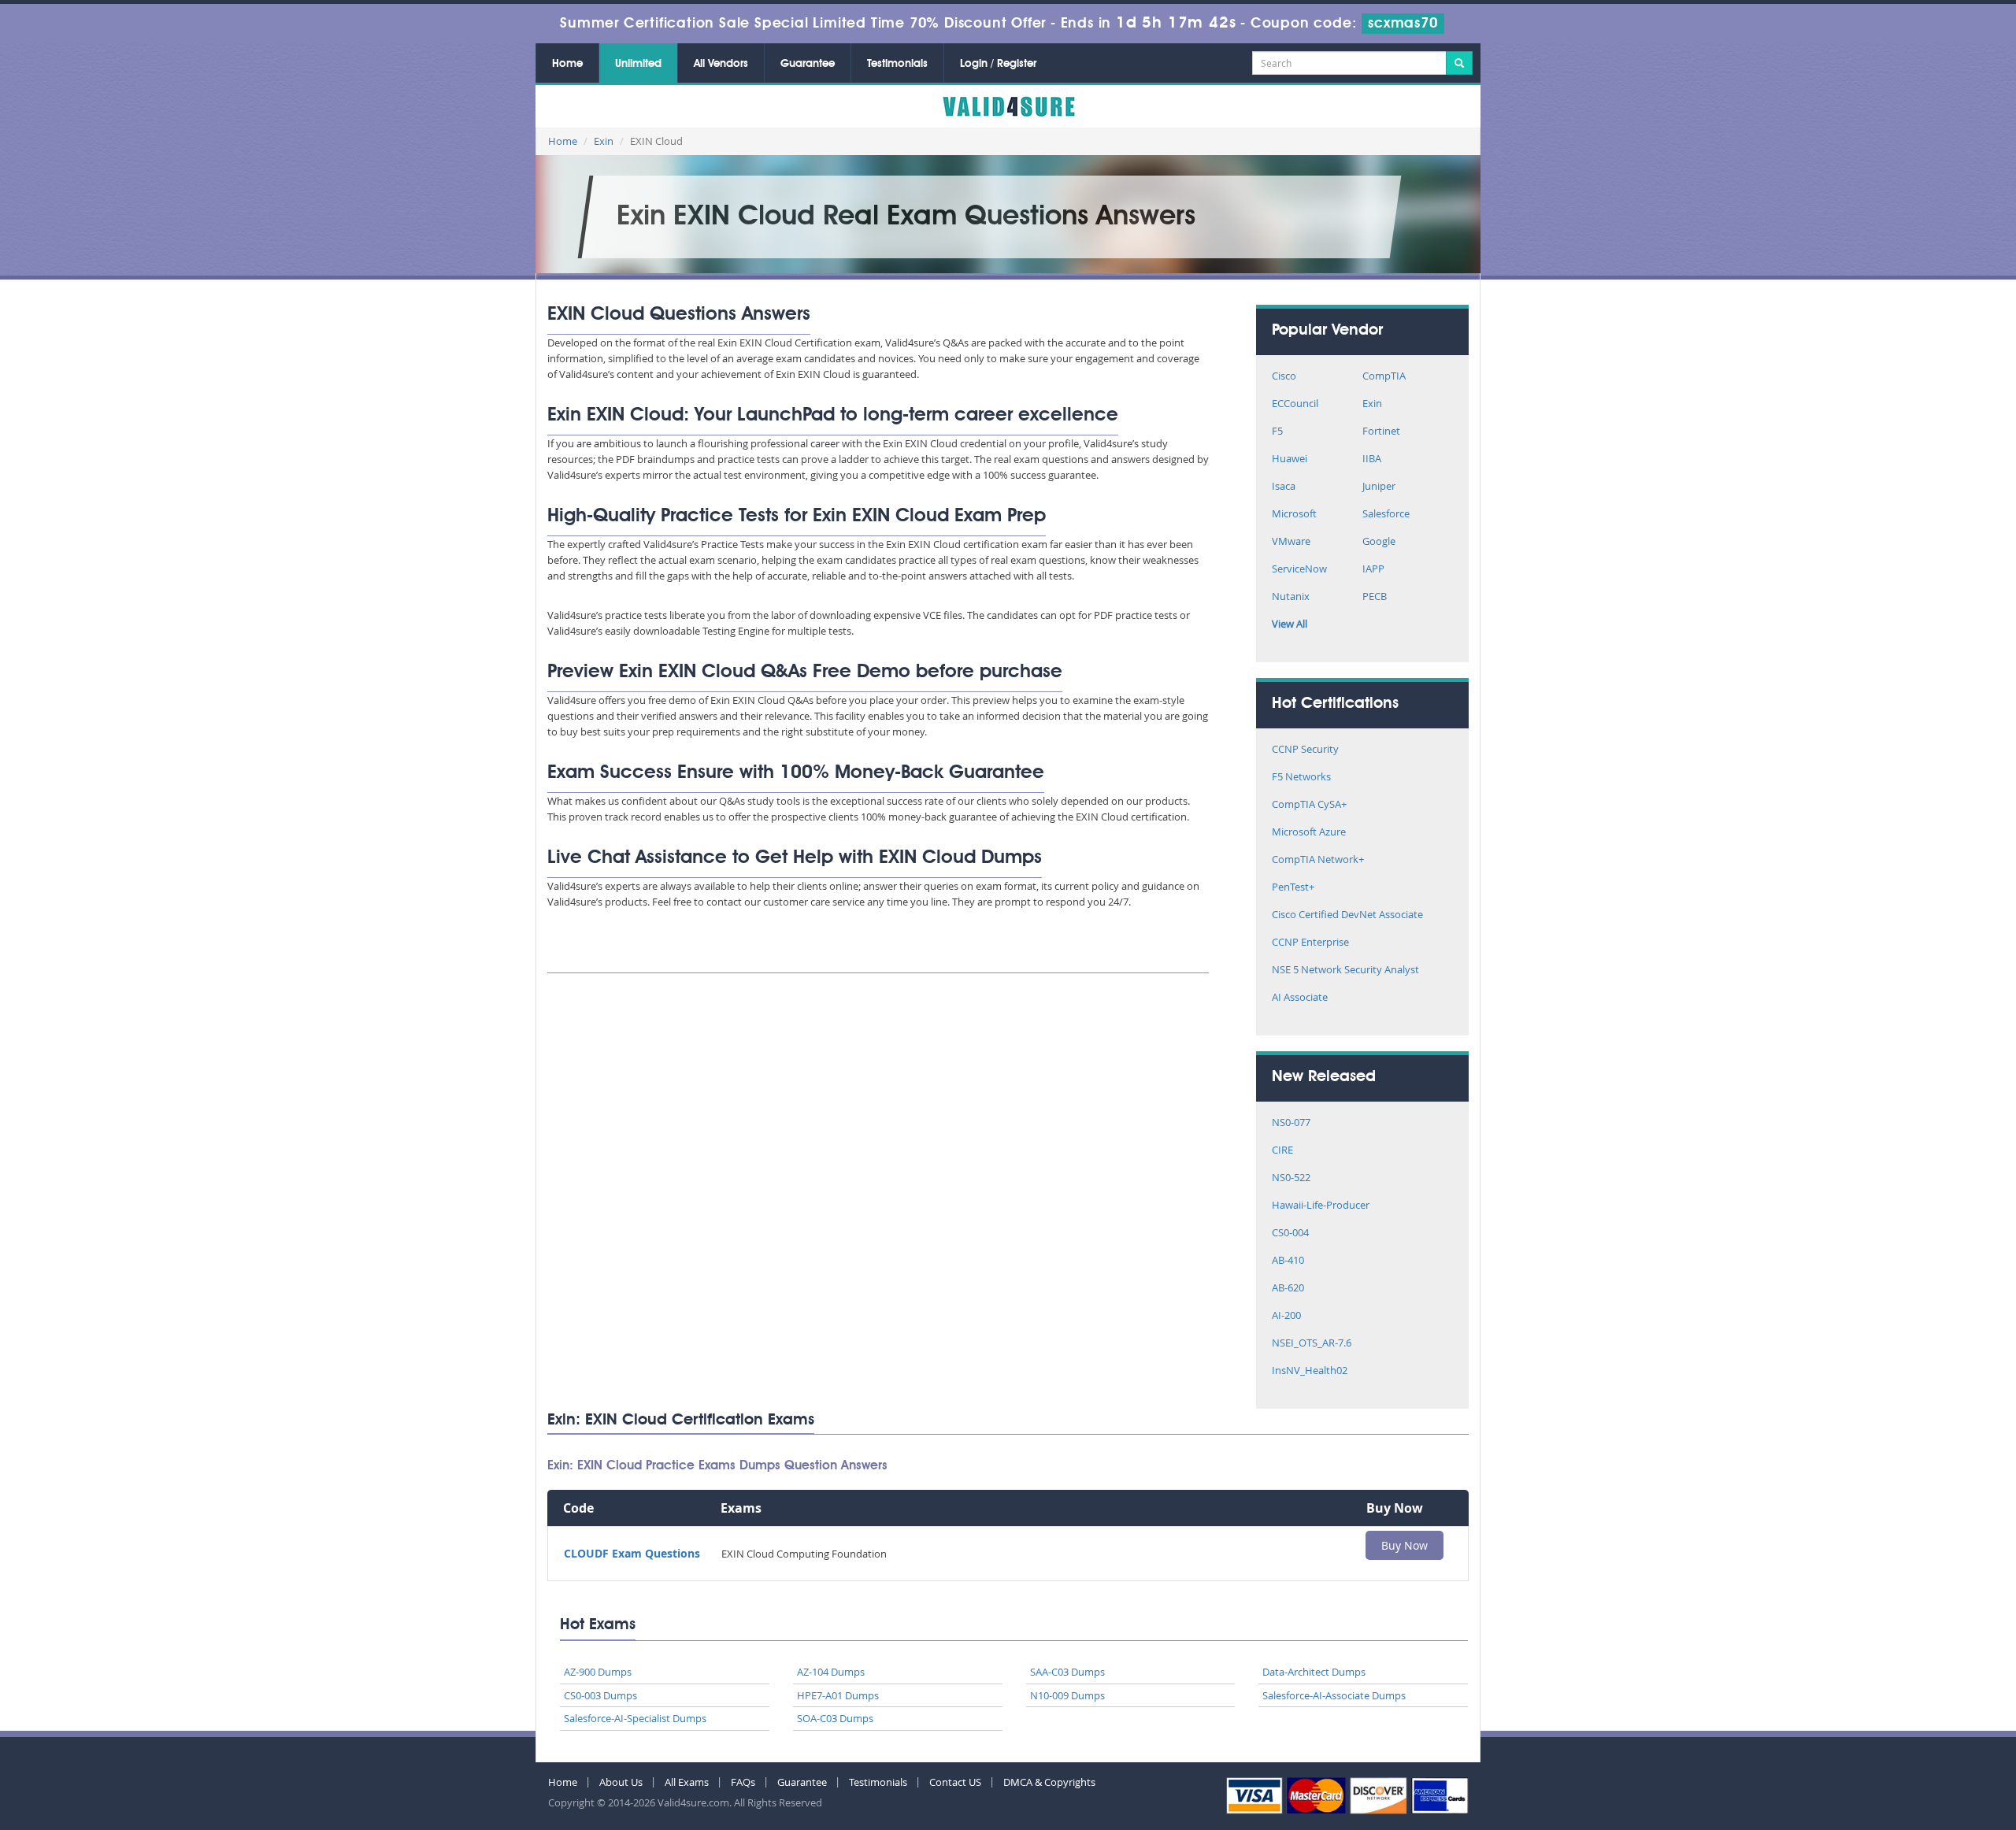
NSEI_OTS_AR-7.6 (1312, 1344)
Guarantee (808, 64)
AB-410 (1288, 1261)
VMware (1291, 542)
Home (567, 64)
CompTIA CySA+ (1309, 805)
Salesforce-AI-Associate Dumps (1334, 1695)
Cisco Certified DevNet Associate (1347, 915)
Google (1379, 542)
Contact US (955, 1782)
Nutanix (1291, 597)
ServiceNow (1299, 570)
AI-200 (1286, 1316)
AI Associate (1300, 998)
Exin (604, 141)
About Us (621, 1782)
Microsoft (1294, 515)
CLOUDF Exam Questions (632, 1553)
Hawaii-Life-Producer (1321, 1206)
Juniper (1379, 487)
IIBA (1372, 459)
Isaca (1284, 487)
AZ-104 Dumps (831, 1672)
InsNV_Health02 (1310, 1371)
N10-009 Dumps (1067, 1695)
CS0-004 (1290, 1234)
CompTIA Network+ (1318, 860)
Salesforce (1386, 515)
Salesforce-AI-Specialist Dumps (635, 1718)
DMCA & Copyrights (1049, 1782)
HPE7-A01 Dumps (838, 1695)
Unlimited (638, 64)
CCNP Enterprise (1310, 943)
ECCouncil (1295, 404)
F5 (1277, 432)
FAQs (743, 1782)
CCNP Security (1305, 750)
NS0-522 (1291, 1178)
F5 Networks (1301, 778)
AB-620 (1288, 1289)
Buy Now (1405, 1545)
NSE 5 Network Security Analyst (1345, 971)
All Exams (687, 1782)
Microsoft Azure (1309, 833)
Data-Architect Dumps (1314, 1672)
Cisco (1284, 377)
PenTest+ (1293, 888)
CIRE (1282, 1151)
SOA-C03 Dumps (835, 1718)
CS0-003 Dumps (600, 1695)
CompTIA (1384, 377)
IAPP (1373, 570)
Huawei (1290, 459)
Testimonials (897, 64)
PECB (1375, 597)
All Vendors (721, 64)
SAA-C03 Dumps (1067, 1672)
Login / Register (998, 64)
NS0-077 (1291, 1123)
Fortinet (1381, 432)
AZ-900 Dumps (598, 1672)
